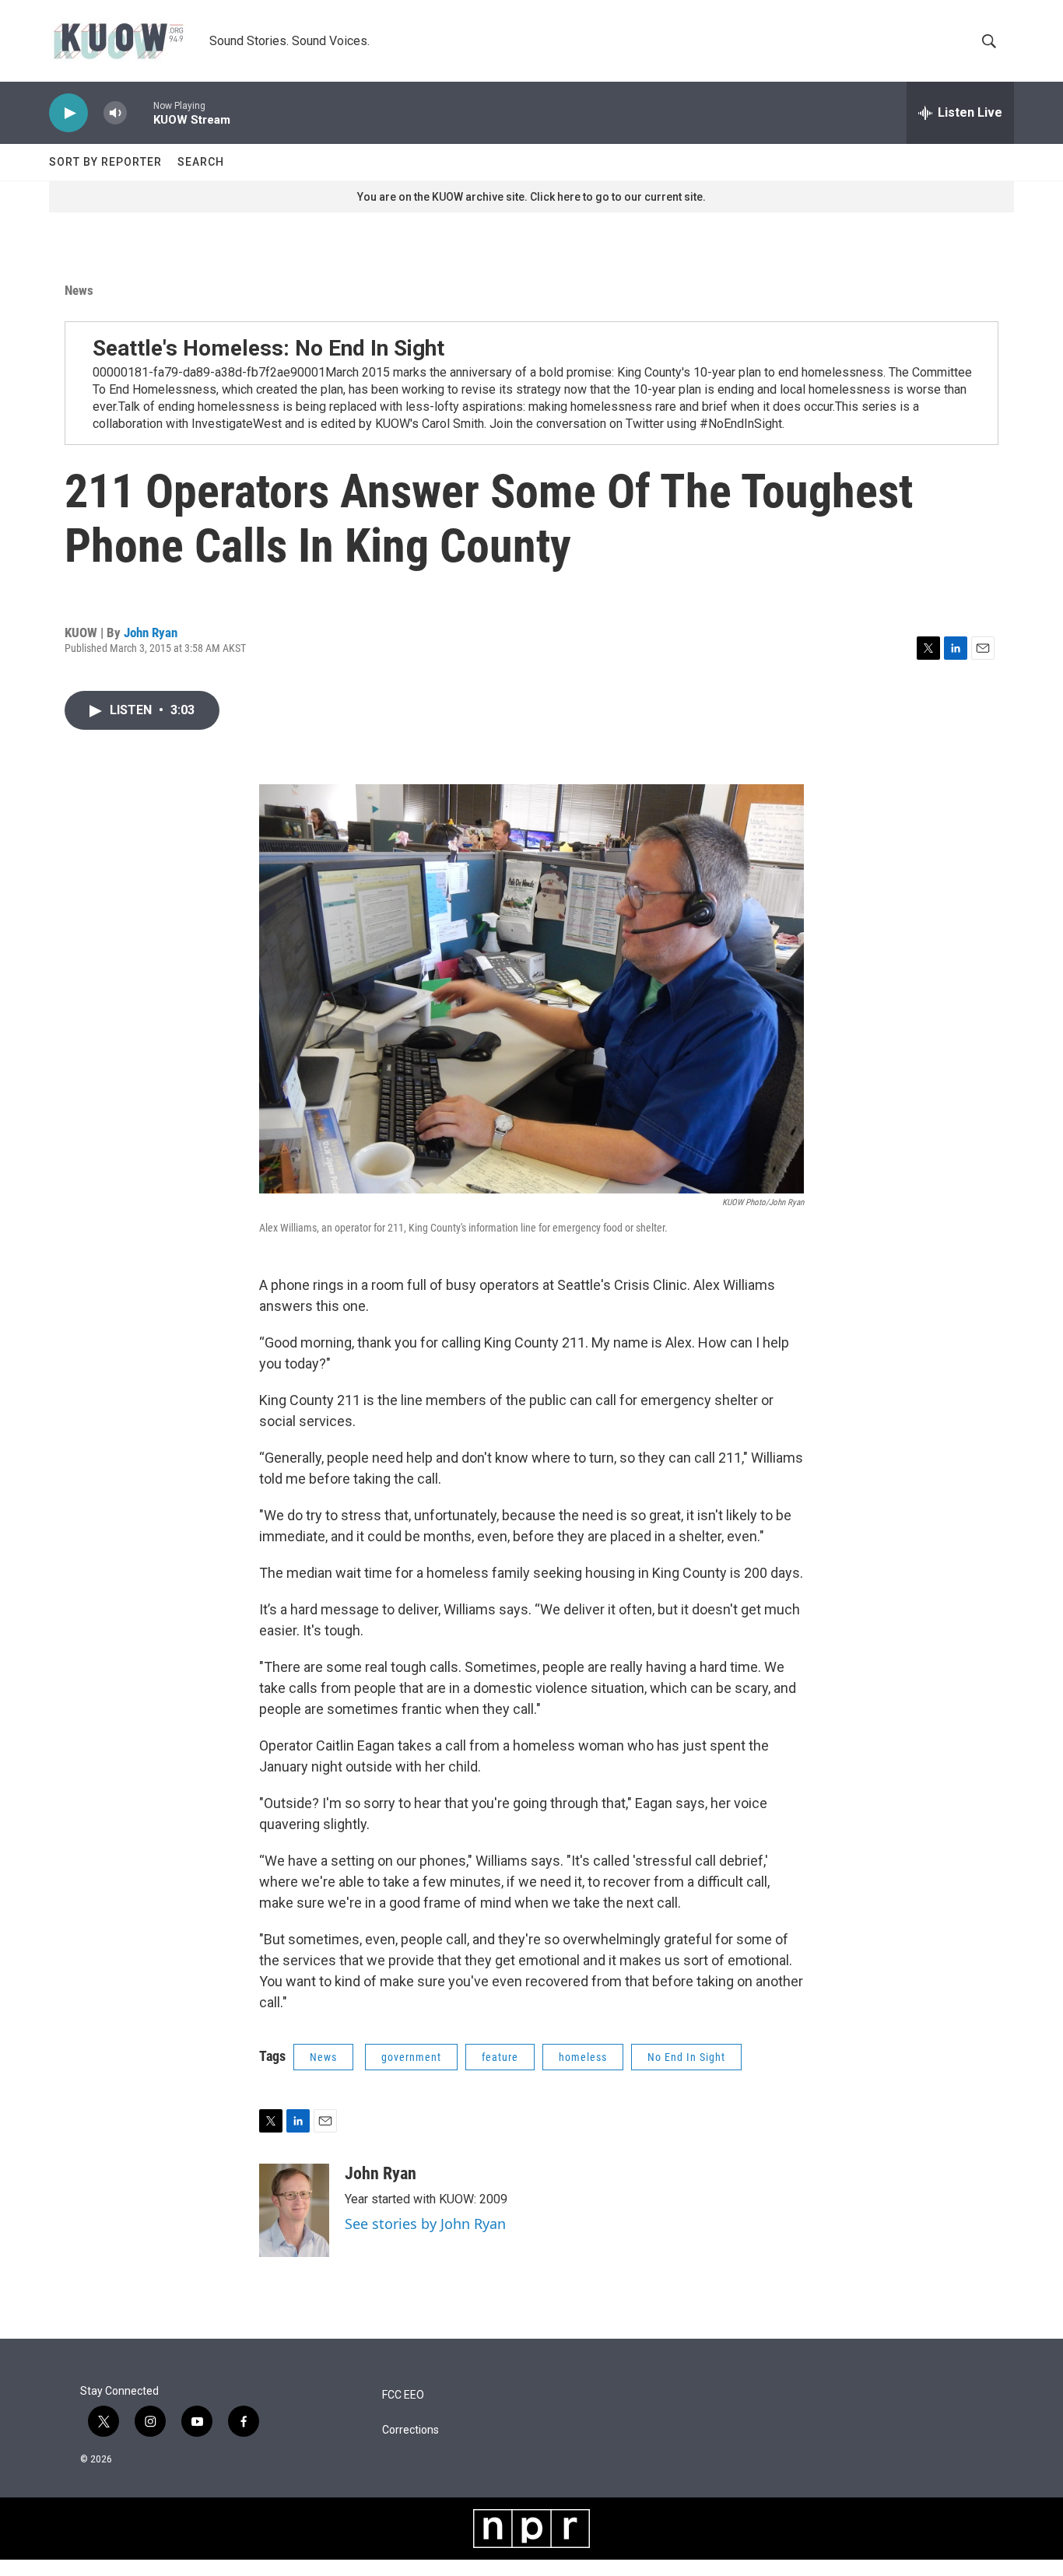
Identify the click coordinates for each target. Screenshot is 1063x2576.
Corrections (410, 2430)
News (79, 290)
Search (201, 162)
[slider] (140, 112)
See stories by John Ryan (425, 2224)
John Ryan (151, 633)
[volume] (115, 113)
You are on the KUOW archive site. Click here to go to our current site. (531, 197)
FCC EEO (403, 2395)
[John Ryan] (294, 2210)
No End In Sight (686, 2057)
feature (500, 2057)
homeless (583, 2057)
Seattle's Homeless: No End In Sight (268, 348)
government (411, 2057)
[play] (68, 113)
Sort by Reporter (105, 162)
